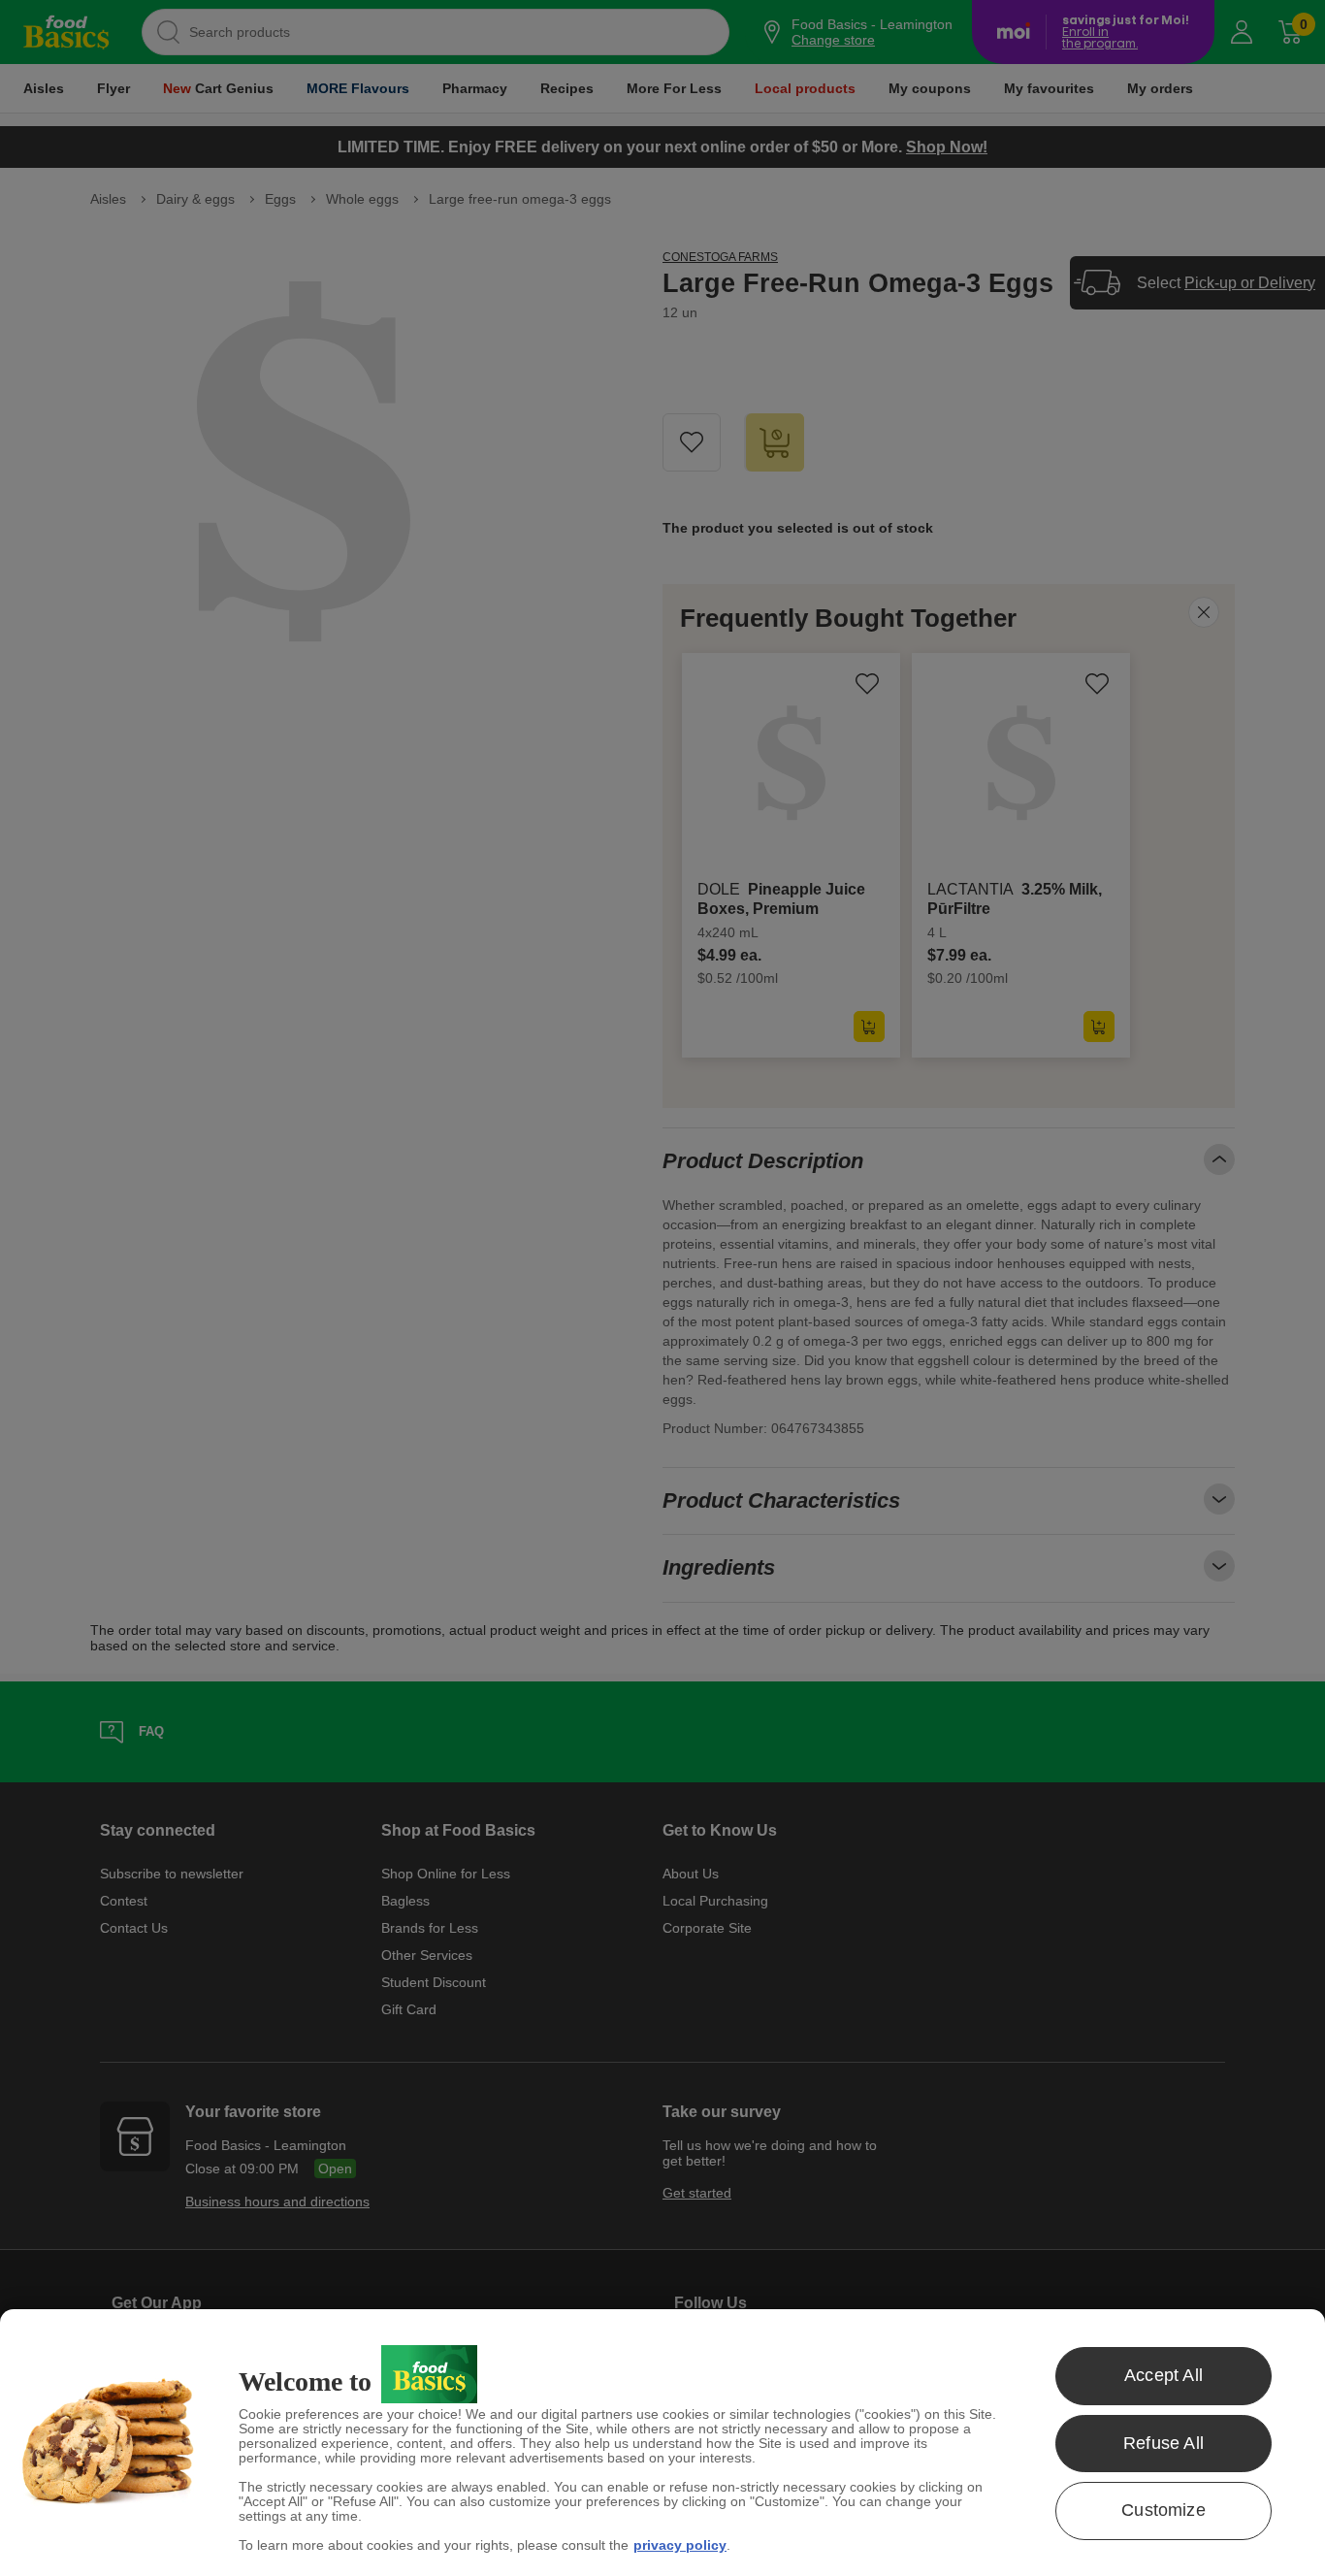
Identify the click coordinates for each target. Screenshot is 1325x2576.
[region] (662, 2443)
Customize (1163, 2510)
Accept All (1163, 2375)
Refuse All (1163, 2443)
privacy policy (680, 2545)
